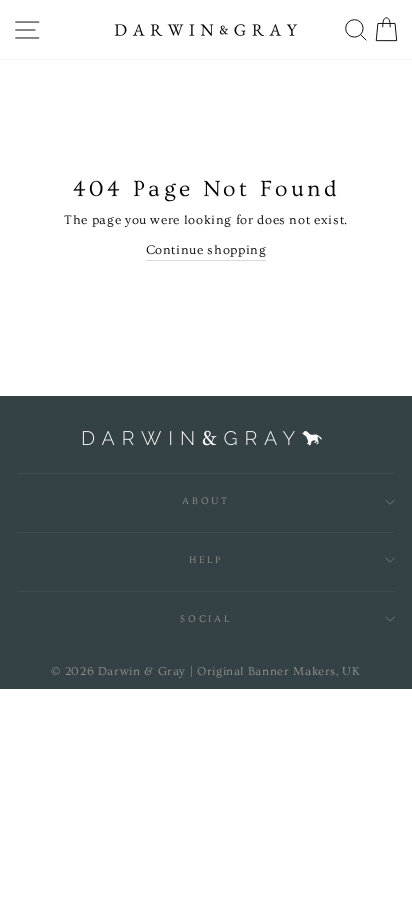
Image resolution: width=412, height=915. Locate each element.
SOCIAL (206, 619)
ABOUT (206, 501)
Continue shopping (206, 250)
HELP (206, 560)
